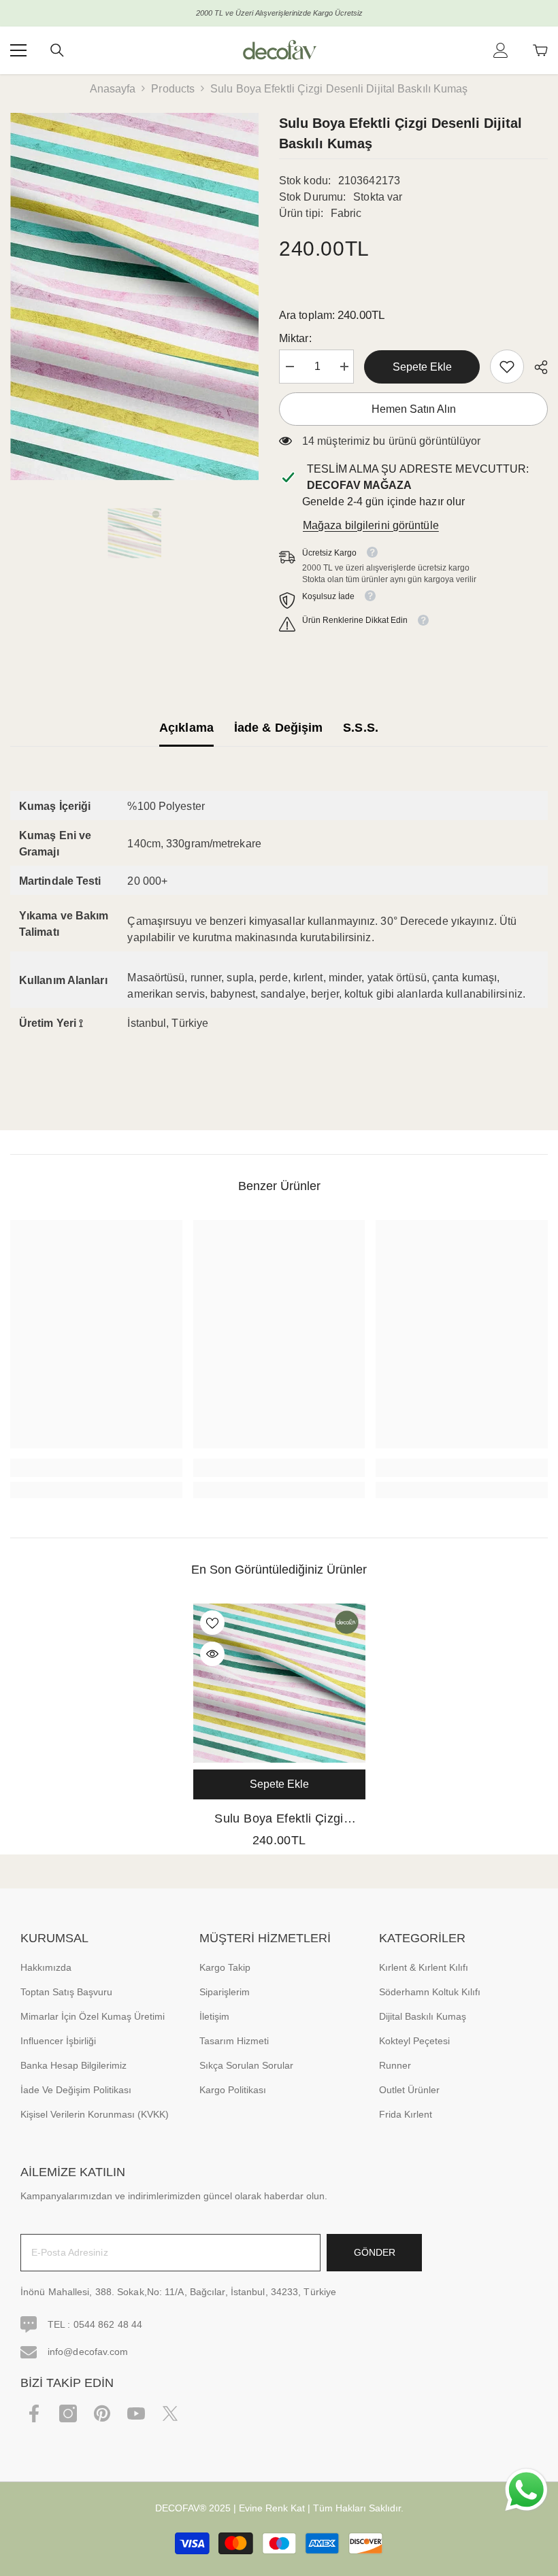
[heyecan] (170, 2413)
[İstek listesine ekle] (212, 1623)
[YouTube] (136, 2413)
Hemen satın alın (414, 409)
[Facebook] (34, 2413)
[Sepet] (540, 50)
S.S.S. (361, 728)
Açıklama (186, 728)
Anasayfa (113, 89)
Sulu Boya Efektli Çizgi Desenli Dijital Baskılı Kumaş (279, 1820)
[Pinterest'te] (102, 2413)
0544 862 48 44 (108, 2324)
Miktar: (295, 338)
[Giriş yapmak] (501, 50)
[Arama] (57, 50)
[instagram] (68, 2413)
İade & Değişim (278, 728)
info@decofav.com (88, 2352)
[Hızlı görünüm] (212, 1654)
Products (173, 89)
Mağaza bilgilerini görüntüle (371, 525)
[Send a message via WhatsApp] (526, 2490)
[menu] (18, 50)
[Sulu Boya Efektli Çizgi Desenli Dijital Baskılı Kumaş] (279, 1683)
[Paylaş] (536, 367)
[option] (134, 296)
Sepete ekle (422, 367)
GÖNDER (375, 2252)
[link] (507, 367)
